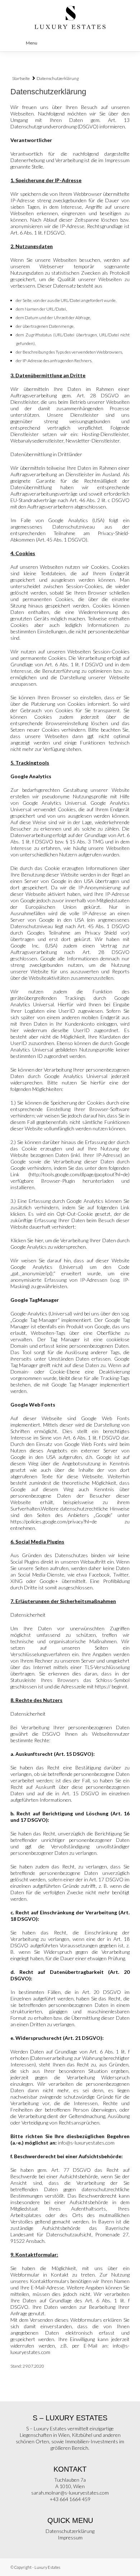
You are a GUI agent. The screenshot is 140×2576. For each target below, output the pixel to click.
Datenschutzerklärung (70, 2531)
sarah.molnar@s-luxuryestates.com (70, 2493)
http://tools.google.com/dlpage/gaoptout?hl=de (79, 1174)
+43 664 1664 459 (70, 2499)
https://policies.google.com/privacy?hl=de (54, 1521)
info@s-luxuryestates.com (86, 2143)
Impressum (70, 2537)
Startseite (21, 78)
